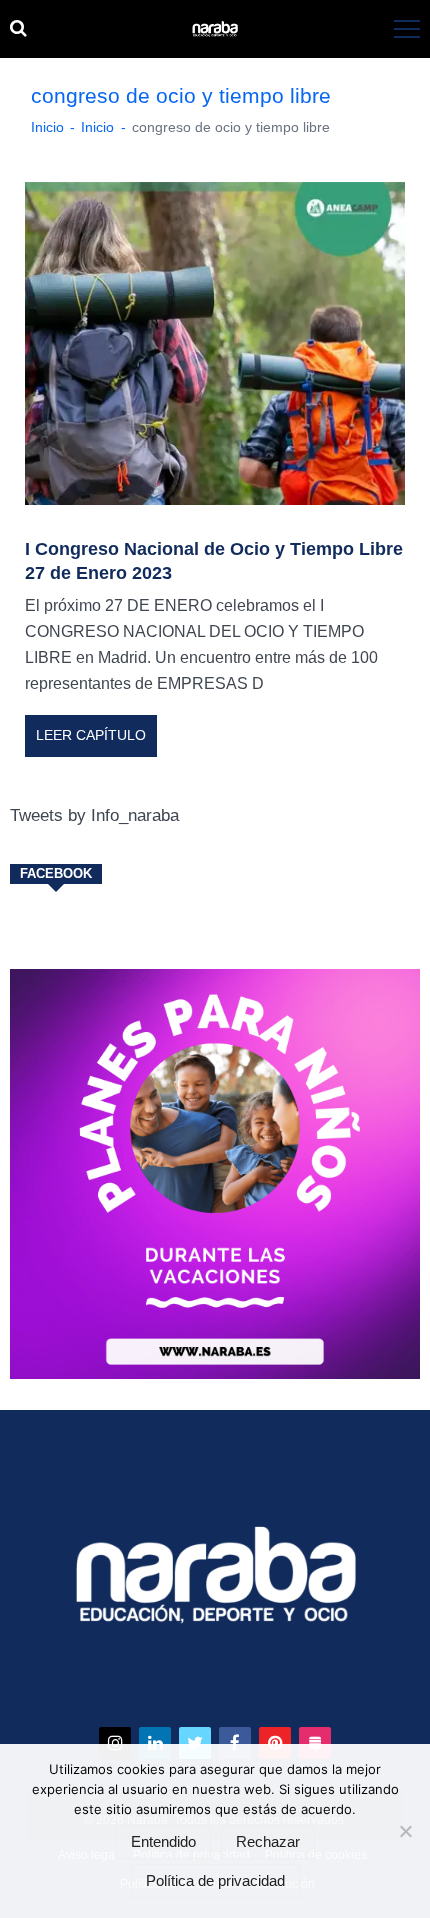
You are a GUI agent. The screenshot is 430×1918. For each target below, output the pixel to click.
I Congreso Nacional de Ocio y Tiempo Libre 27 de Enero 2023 (214, 561)
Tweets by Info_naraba (94, 815)
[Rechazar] (405, 1831)
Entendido (163, 1842)
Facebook (56, 874)
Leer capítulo (91, 735)
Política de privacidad (215, 1881)
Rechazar (268, 1842)
